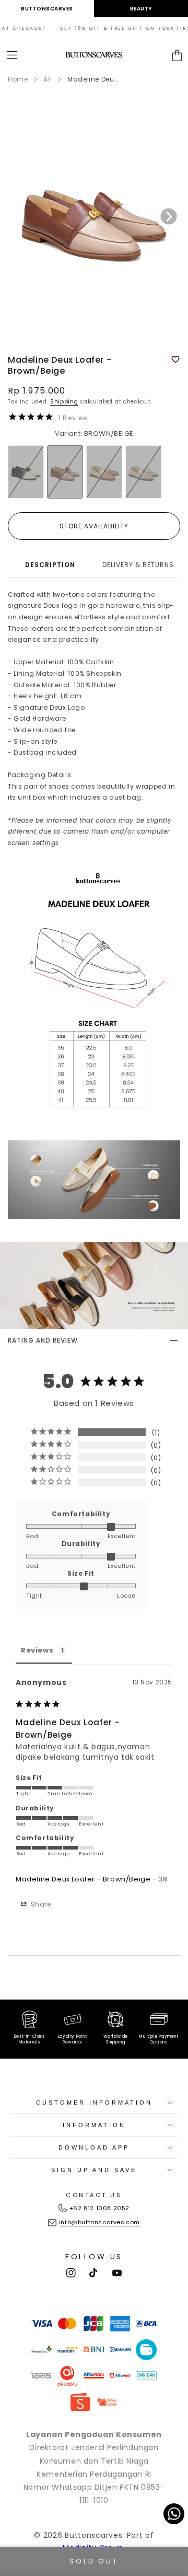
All (48, 79)
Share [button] (40, 1904)
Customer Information (94, 2103)
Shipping (64, 402)
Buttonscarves (47, 9)
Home (18, 79)
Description (50, 565)
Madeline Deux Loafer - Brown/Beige (83, 1879)
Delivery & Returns (138, 565)
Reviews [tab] (37, 1650)
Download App (94, 2147)
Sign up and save (94, 2170)
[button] (12, 55)
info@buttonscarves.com (99, 2222)
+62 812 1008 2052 (99, 2208)
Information (94, 2125)
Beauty (141, 9)
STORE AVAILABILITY (94, 526)
